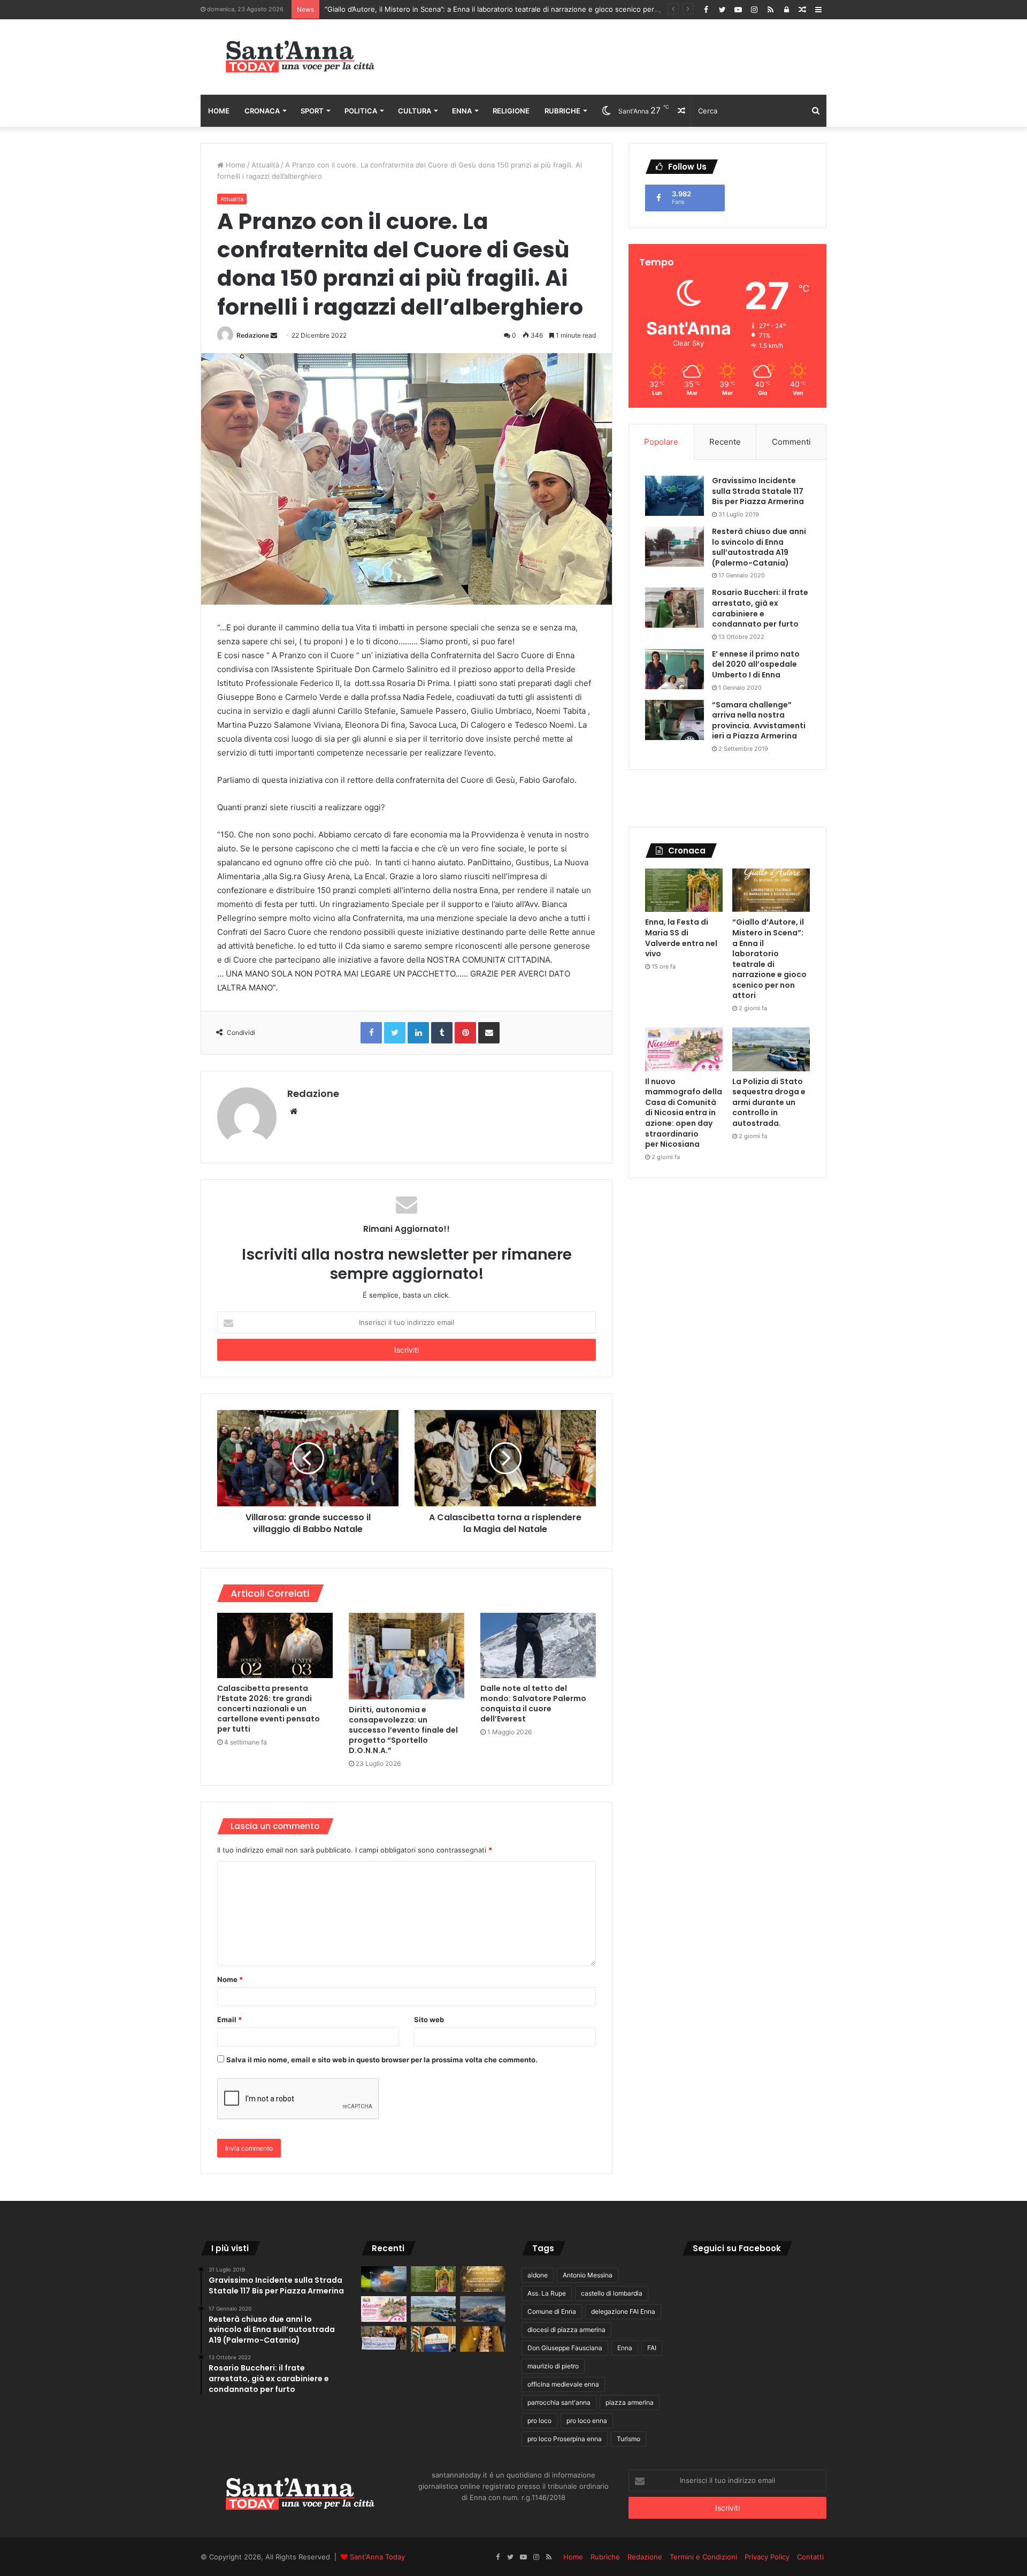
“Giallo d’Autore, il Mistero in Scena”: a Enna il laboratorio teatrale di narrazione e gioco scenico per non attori (769, 959)
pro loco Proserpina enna (565, 2439)
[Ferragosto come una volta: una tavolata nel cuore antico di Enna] (483, 2339)
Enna (462, 111)
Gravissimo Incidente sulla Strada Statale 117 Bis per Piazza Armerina (758, 491)
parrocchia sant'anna (559, 2402)
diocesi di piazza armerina (566, 2330)
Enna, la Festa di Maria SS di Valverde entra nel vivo (681, 938)
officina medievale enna (563, 2384)
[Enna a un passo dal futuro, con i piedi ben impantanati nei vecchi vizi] (483, 2309)
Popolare (661, 442)
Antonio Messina (588, 2275)
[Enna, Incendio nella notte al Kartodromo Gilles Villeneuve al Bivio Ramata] (384, 2279)
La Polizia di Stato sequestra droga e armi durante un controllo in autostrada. (769, 1102)
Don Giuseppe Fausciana (565, 2348)
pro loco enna (587, 2421)
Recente (725, 442)
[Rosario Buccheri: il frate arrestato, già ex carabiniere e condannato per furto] (675, 608)
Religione (511, 111)
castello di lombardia (612, 2293)
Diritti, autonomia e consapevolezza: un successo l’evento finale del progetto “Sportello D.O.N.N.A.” (403, 1730)
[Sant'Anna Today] (300, 57)
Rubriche (562, 111)
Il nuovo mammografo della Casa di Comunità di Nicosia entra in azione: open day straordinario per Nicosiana (684, 1113)
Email (229, 2019)
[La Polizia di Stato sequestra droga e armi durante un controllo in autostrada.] (771, 1049)
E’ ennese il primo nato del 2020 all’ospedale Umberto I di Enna (756, 664)
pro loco (539, 2421)
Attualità (265, 165)
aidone (538, 2275)
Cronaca (262, 111)
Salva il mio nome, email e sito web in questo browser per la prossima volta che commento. (382, 2060)
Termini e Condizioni (703, 2557)
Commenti (791, 442)
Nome (230, 1979)
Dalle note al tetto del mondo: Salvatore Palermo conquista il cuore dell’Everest (533, 1704)
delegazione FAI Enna (623, 2311)
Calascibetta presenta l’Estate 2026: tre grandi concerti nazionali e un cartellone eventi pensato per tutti (269, 1709)
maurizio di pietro (553, 2366)
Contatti (810, 2557)
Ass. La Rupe (547, 2293)
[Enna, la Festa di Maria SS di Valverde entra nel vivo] (684, 890)
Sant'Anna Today (377, 2557)
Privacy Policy (767, 2557)
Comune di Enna (552, 2311)
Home (219, 111)
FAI (652, 2348)
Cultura (415, 111)
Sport (312, 111)
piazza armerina (630, 2402)
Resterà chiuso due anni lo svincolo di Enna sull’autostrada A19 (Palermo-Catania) (759, 547)
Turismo (629, 2439)
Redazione (253, 335)
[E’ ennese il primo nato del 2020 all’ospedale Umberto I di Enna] (675, 669)
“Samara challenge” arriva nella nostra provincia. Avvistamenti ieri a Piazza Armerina (759, 721)
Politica (361, 111)
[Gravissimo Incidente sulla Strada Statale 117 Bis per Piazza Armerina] (675, 496)
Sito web (429, 2019)
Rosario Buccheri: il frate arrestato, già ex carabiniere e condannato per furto (760, 608)
